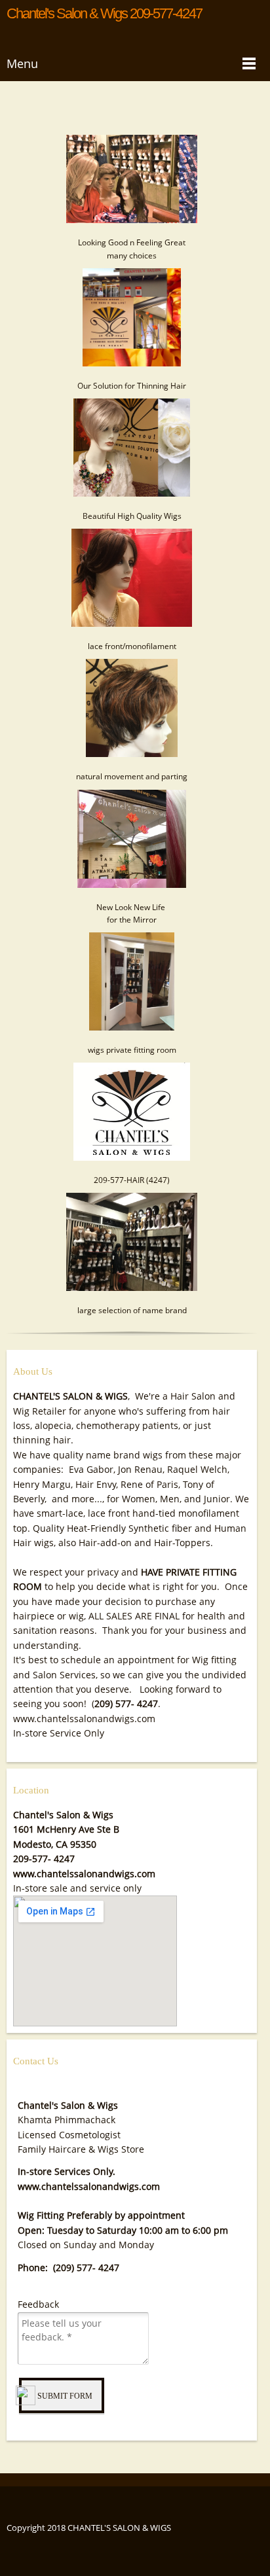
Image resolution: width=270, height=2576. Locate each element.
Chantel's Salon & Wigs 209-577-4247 (104, 14)
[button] (132, 190)
